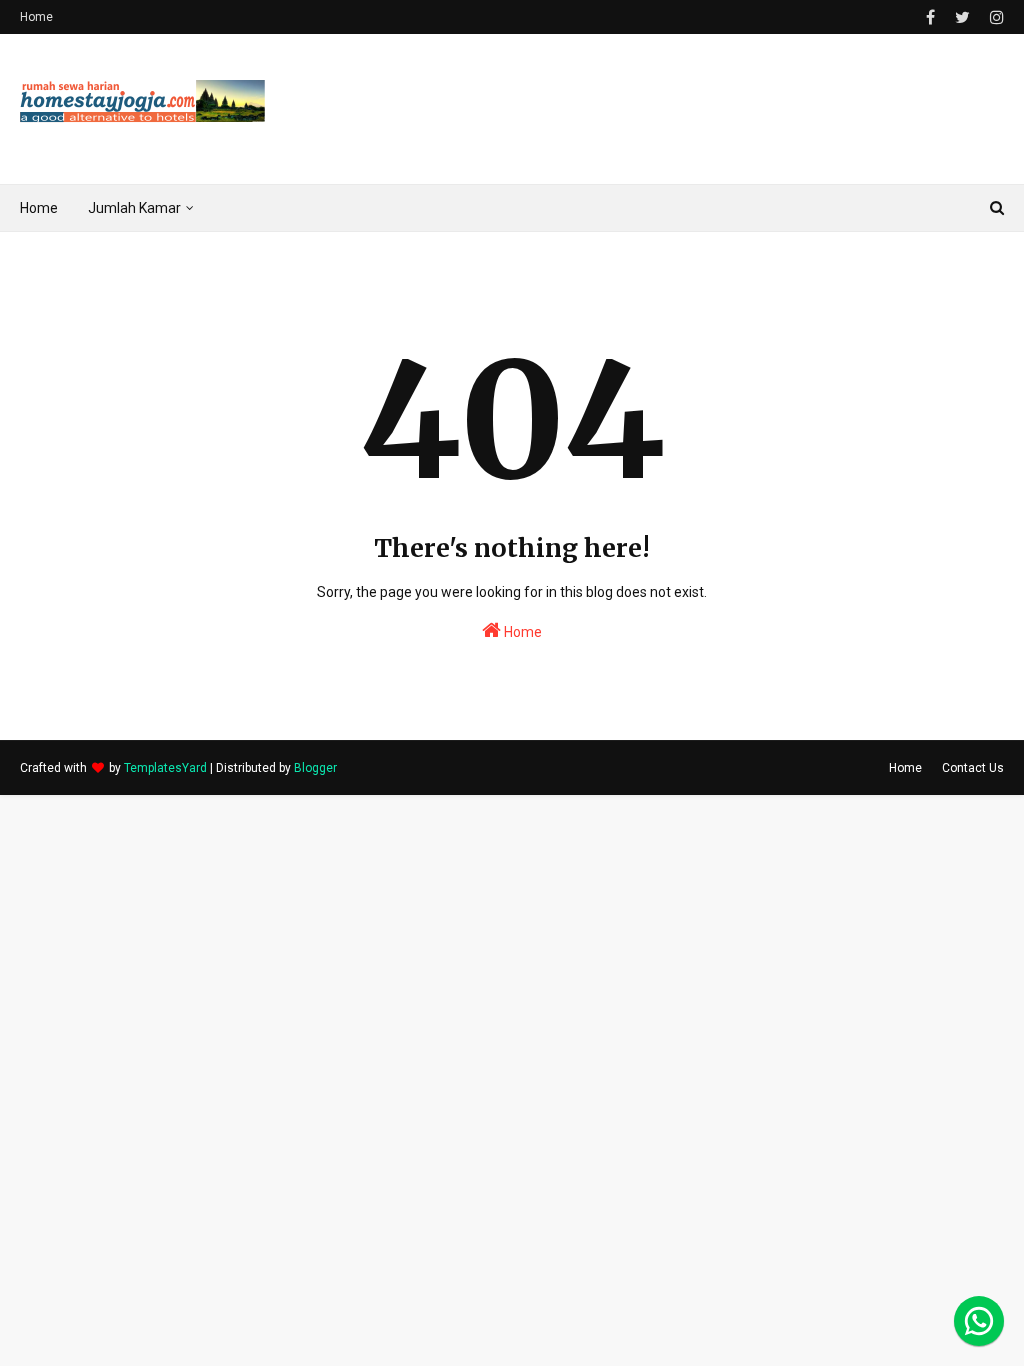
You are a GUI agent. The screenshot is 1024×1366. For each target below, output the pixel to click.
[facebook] (930, 17)
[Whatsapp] (979, 1321)
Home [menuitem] (39, 208)
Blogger (315, 768)
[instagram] (994, 17)
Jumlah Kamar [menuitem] (134, 208)
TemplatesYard (165, 768)
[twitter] (962, 17)
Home (36, 17)
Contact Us (973, 768)
